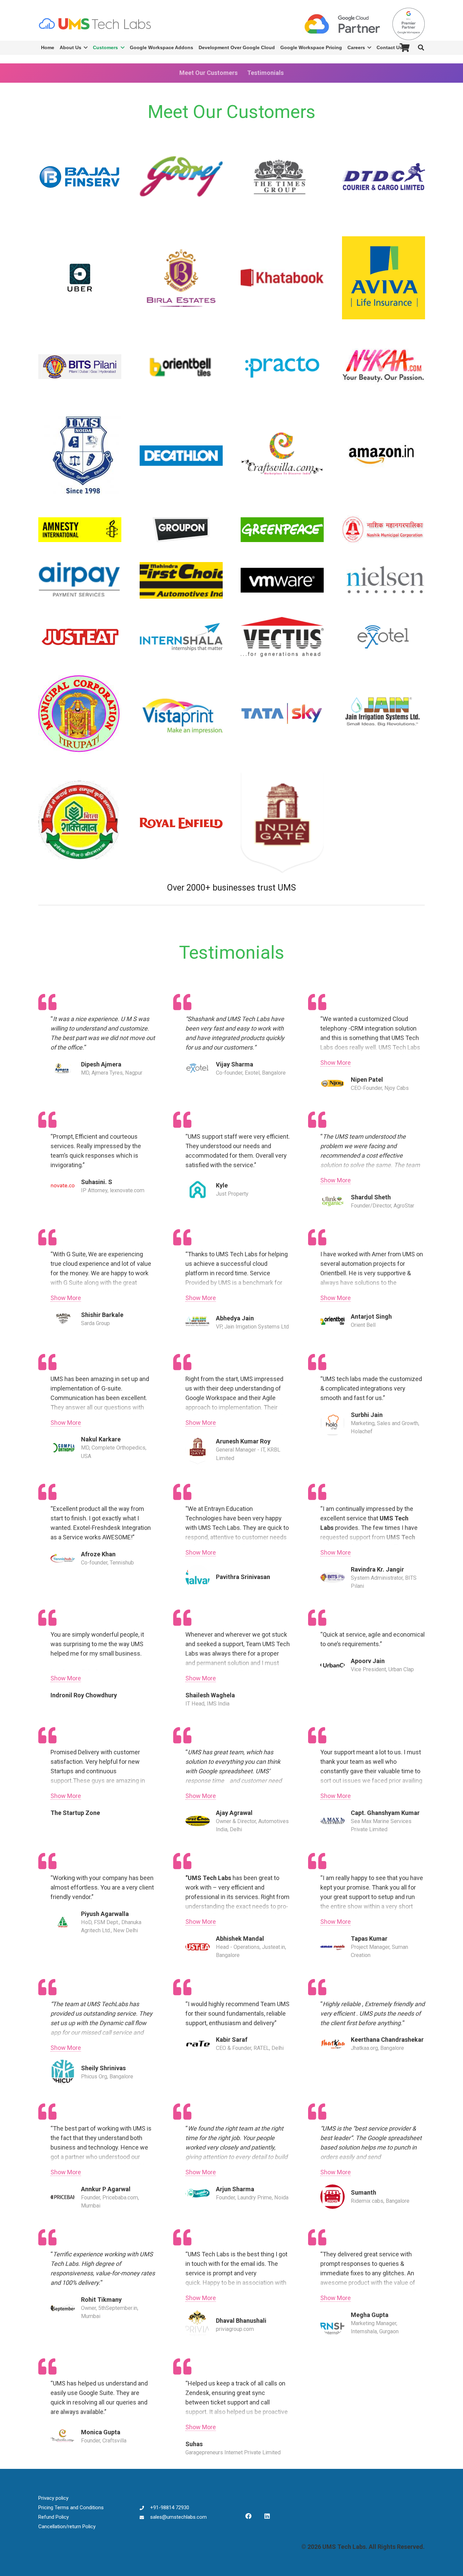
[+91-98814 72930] (145, 2508)
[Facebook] (248, 2516)
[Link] (95, 24)
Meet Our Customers (208, 73)
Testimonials (265, 73)
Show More (336, 1063)
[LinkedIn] (267, 2516)
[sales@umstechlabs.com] (145, 2517)
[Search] (421, 47)
